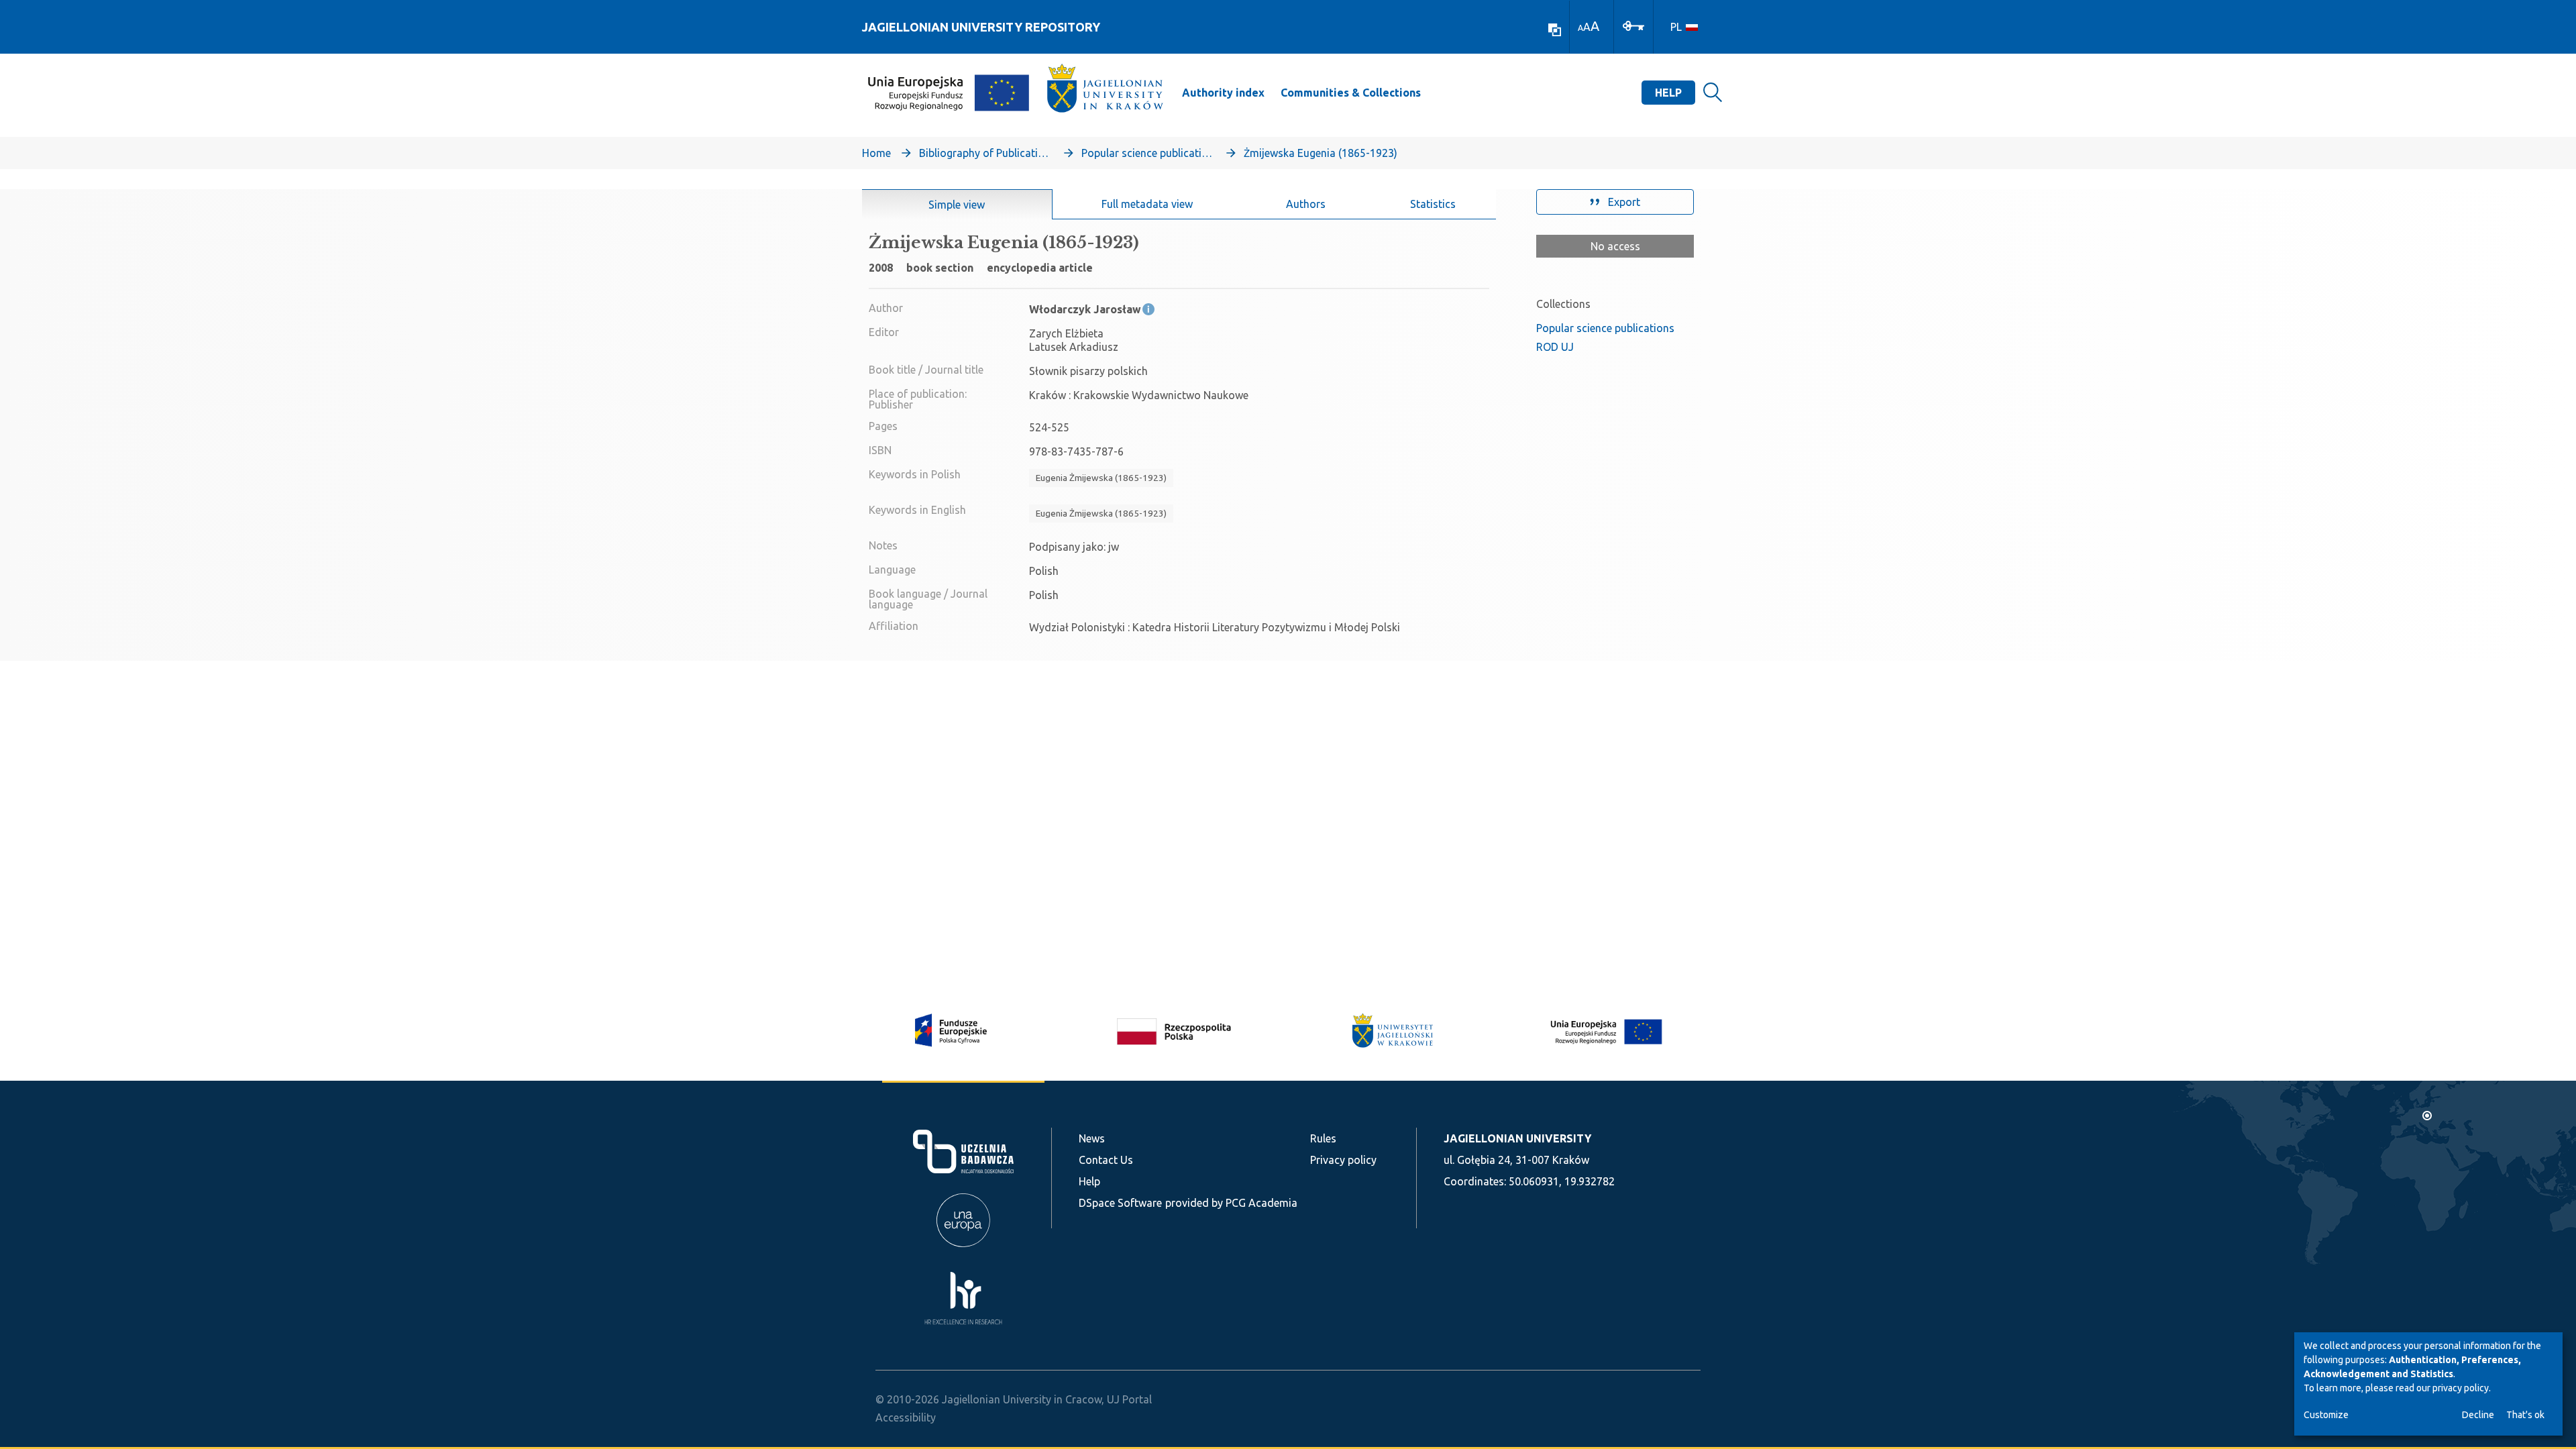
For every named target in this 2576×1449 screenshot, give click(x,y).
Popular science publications (1148, 153)
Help (1668, 93)
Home (876, 153)
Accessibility (906, 1417)
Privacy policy (1343, 1160)
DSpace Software (1120, 1203)
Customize (2326, 1415)
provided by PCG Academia (1231, 1203)
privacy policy (2461, 1388)
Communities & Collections (1351, 93)
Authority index (1223, 93)
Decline (2478, 1415)
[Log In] (1633, 25)
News (1092, 1138)
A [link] (1580, 28)
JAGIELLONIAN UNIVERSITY (1517, 1138)
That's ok (2525, 1415)
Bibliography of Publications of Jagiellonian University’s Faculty (986, 153)
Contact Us (1106, 1160)
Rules (1323, 1138)
